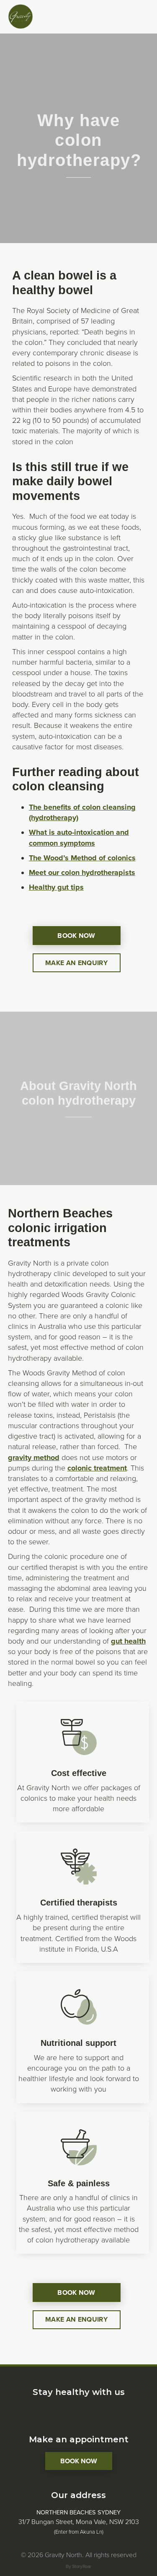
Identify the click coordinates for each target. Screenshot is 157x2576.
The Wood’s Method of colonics (82, 858)
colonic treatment (97, 1468)
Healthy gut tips (56, 887)
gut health (128, 1641)
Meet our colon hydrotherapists (82, 872)
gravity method (34, 1458)
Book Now (79, 2461)
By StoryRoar (78, 2567)
